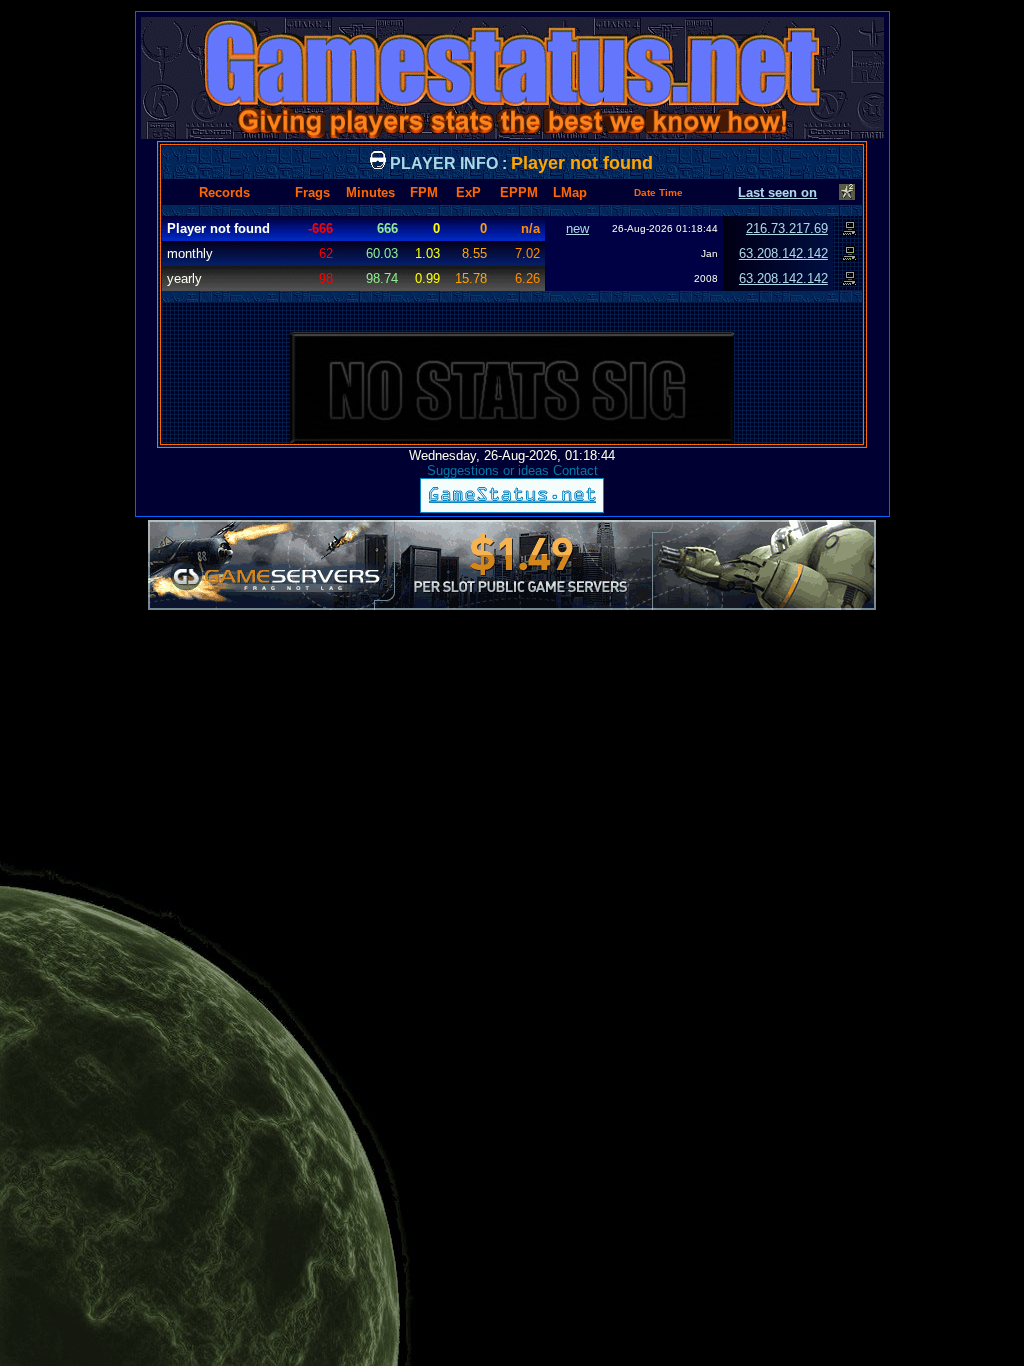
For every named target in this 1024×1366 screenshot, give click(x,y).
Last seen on (777, 192)
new (577, 228)
